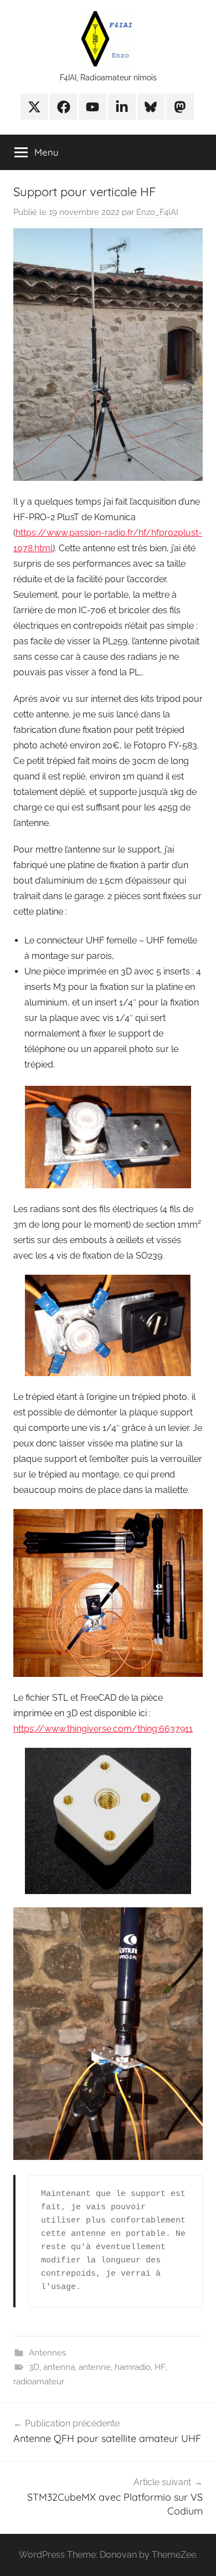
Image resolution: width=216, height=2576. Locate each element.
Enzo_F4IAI (157, 212)
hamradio (133, 2367)
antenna (59, 2367)
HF (160, 2367)
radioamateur (39, 2382)
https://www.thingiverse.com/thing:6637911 (103, 1729)
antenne (95, 2367)
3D (34, 2367)
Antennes (47, 2353)
